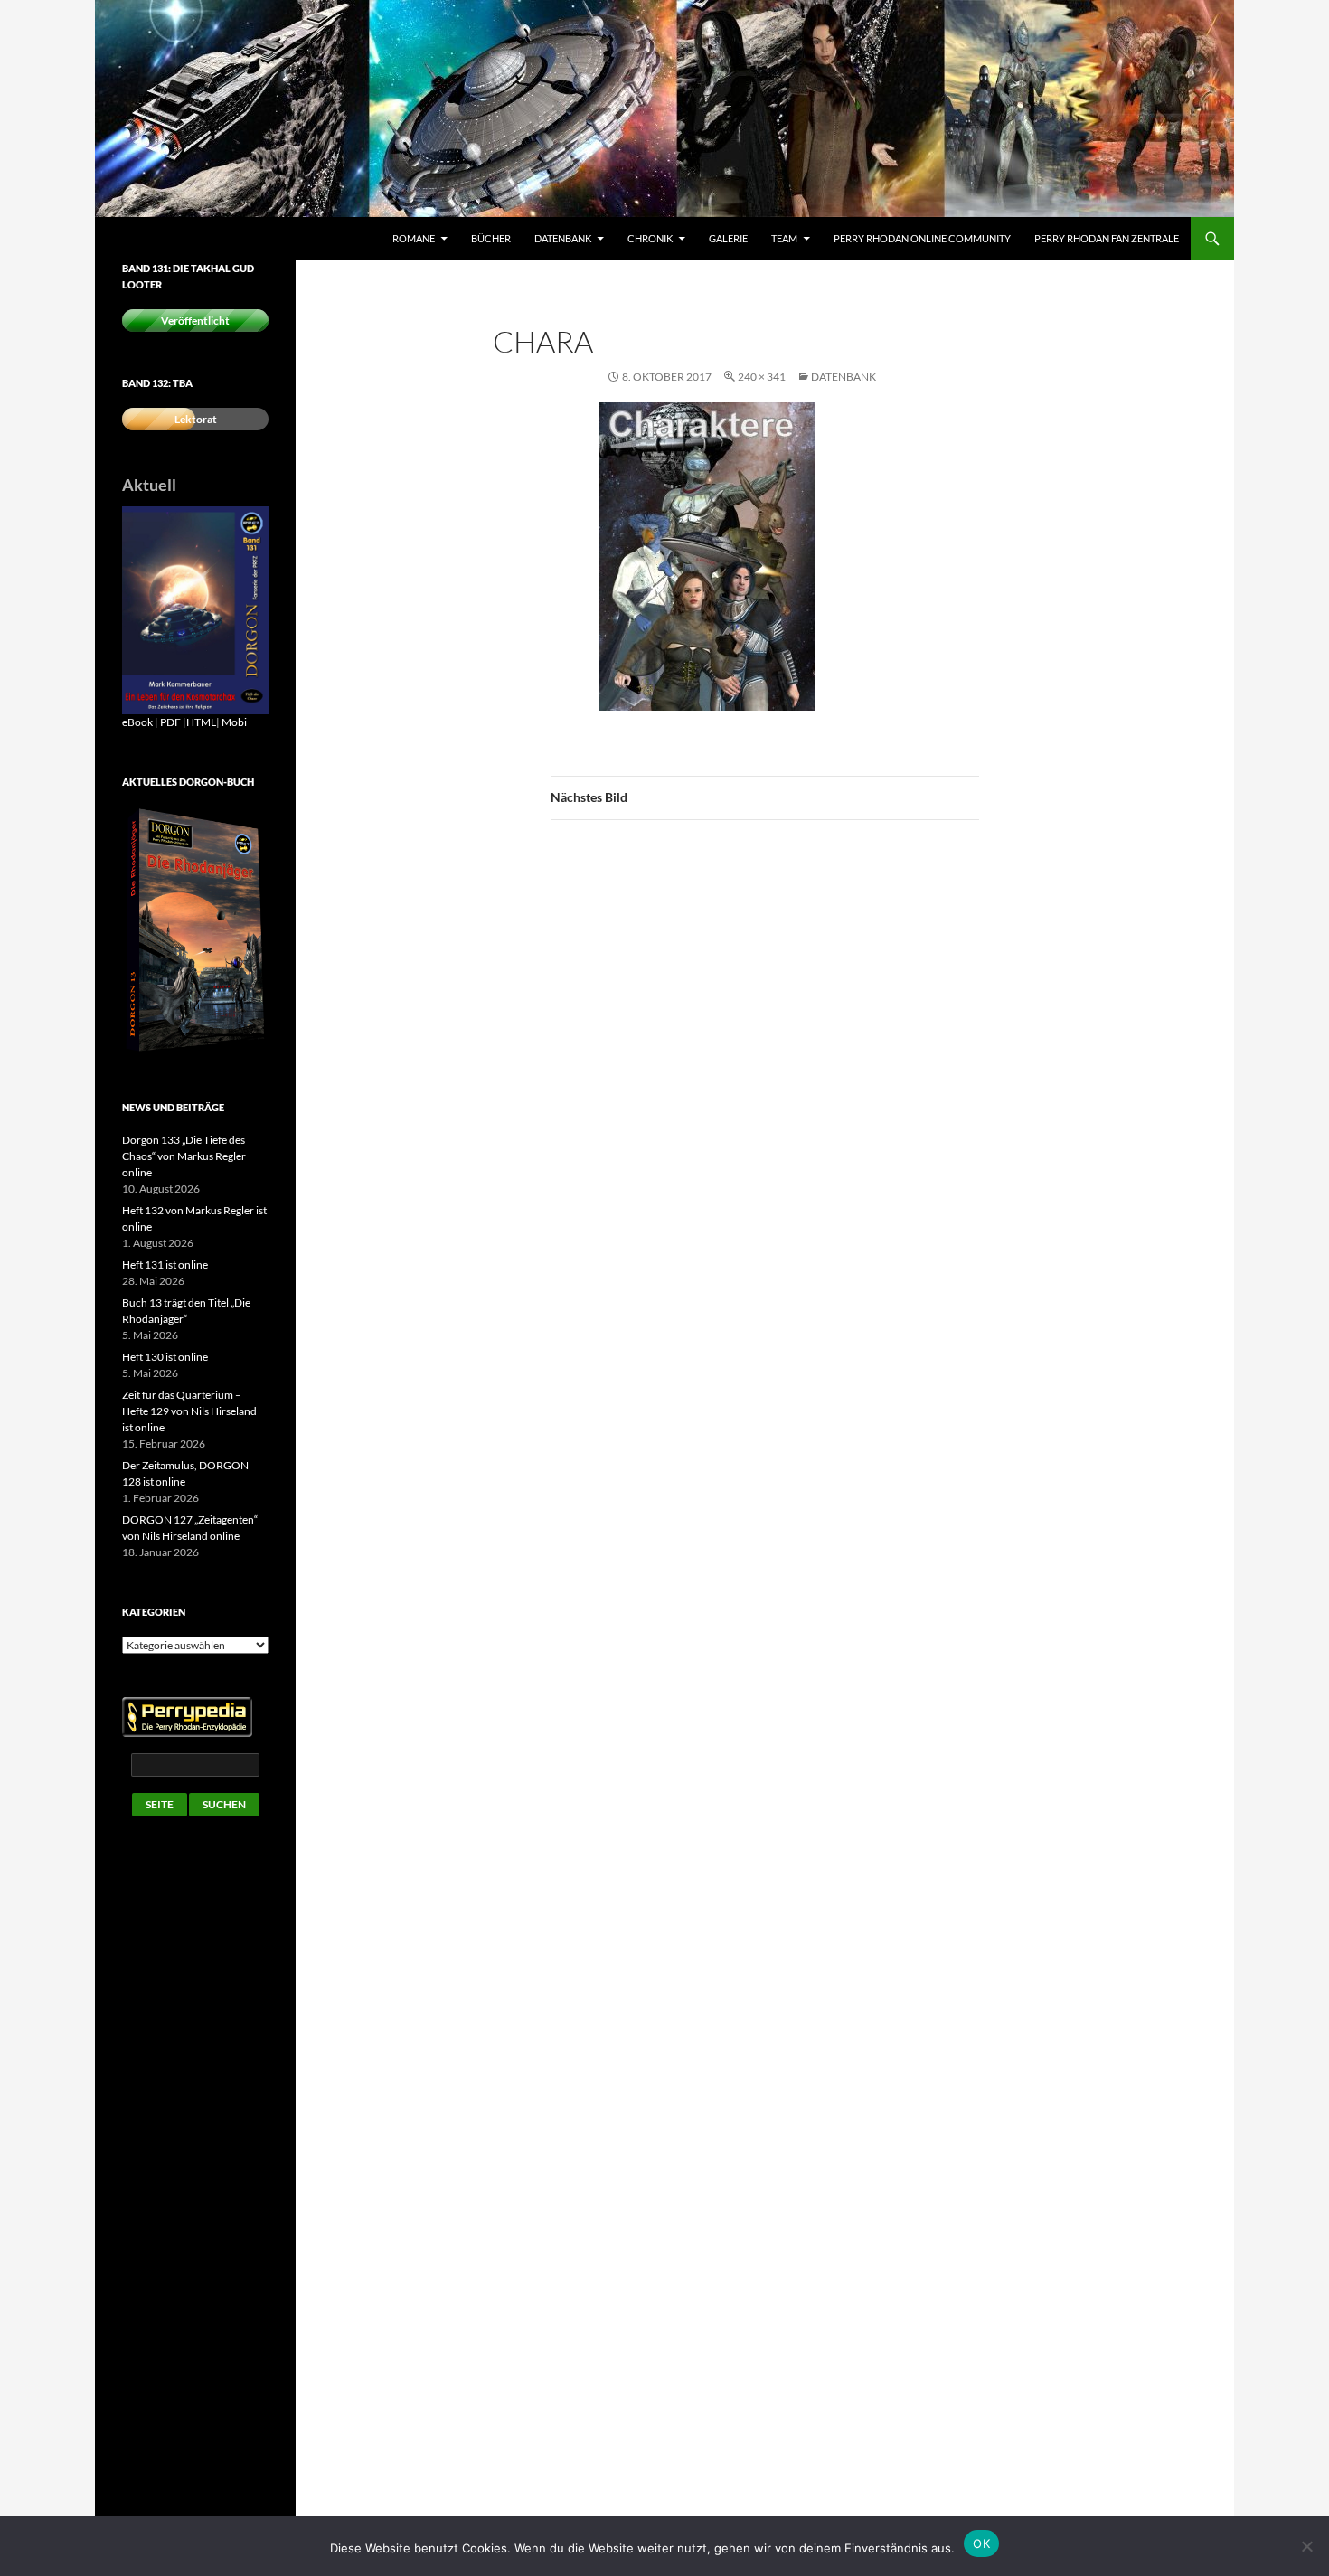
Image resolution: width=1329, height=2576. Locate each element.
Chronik (650, 238)
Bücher (491, 238)
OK (981, 2543)
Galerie (728, 238)
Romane (414, 238)
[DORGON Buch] (195, 930)
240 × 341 (762, 377)
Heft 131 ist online (165, 1264)
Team (784, 238)
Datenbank (563, 238)
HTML (201, 722)
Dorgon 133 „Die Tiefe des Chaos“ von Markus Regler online (184, 1156)
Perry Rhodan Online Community (922, 238)
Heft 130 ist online (165, 1357)
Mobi (234, 722)
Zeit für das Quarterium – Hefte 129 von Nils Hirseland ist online (189, 1411)
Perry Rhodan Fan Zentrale (1107, 238)
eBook (137, 722)
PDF (170, 722)
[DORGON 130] (195, 609)
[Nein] (1306, 2546)
